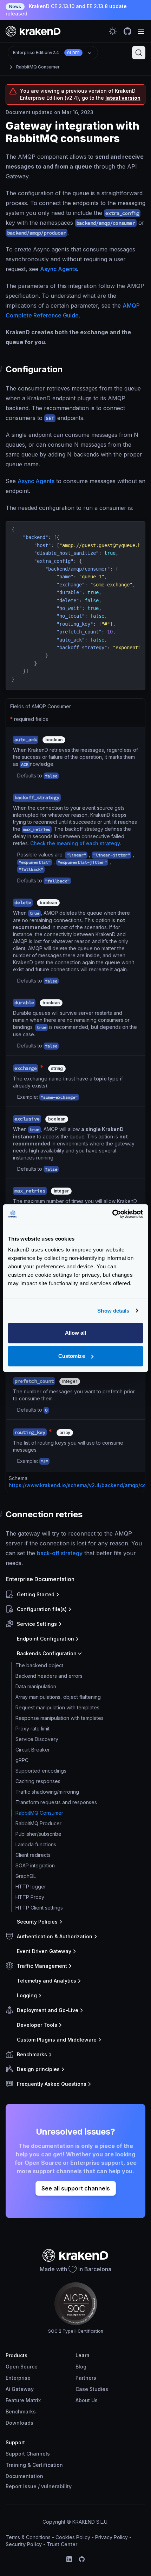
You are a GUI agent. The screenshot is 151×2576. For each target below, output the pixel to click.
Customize (72, 1356)
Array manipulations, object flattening (58, 1697)
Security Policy (24, 2544)
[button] (74, 1595)
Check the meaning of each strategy (75, 843)
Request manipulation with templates (57, 1707)
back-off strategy (60, 1553)
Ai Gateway (20, 2389)
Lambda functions (36, 1844)
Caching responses (38, 1781)
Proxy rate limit (32, 1729)
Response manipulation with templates (60, 1718)
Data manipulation (36, 1686)
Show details (113, 1311)
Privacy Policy (111, 2537)
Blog (81, 2367)
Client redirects (33, 1855)
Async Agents (58, 269)
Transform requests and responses (56, 1802)
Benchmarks (21, 2411)
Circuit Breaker (33, 1750)
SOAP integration (35, 1865)
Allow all (76, 1333)
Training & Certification (34, 2465)
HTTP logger (31, 1887)
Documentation (24, 2476)
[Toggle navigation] (141, 31)
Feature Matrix (23, 2400)
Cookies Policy (73, 2537)
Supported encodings (41, 1771)
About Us (87, 2400)
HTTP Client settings (39, 1908)
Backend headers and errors (49, 1676)
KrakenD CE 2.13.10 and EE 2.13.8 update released (66, 10)
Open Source (22, 2367)
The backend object (39, 1665)
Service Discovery (37, 1739)
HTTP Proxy (30, 1897)
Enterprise (18, 2378)
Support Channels (28, 2454)
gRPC (22, 1760)
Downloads (19, 2423)
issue (30, 2486)
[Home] (33, 31)
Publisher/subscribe (38, 1834)
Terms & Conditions (28, 2537)
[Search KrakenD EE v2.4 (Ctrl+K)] (139, 53)
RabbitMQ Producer (38, 1823)
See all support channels (76, 2188)
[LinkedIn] (69, 2559)
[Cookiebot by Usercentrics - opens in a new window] (112, 1214)
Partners (86, 2378)
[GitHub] (82, 2559)
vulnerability (56, 2486)
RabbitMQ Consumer (38, 67)
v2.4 (46, 52)
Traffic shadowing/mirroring (47, 1792)
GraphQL (26, 1876)
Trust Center (62, 2544)
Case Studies (92, 2389)
